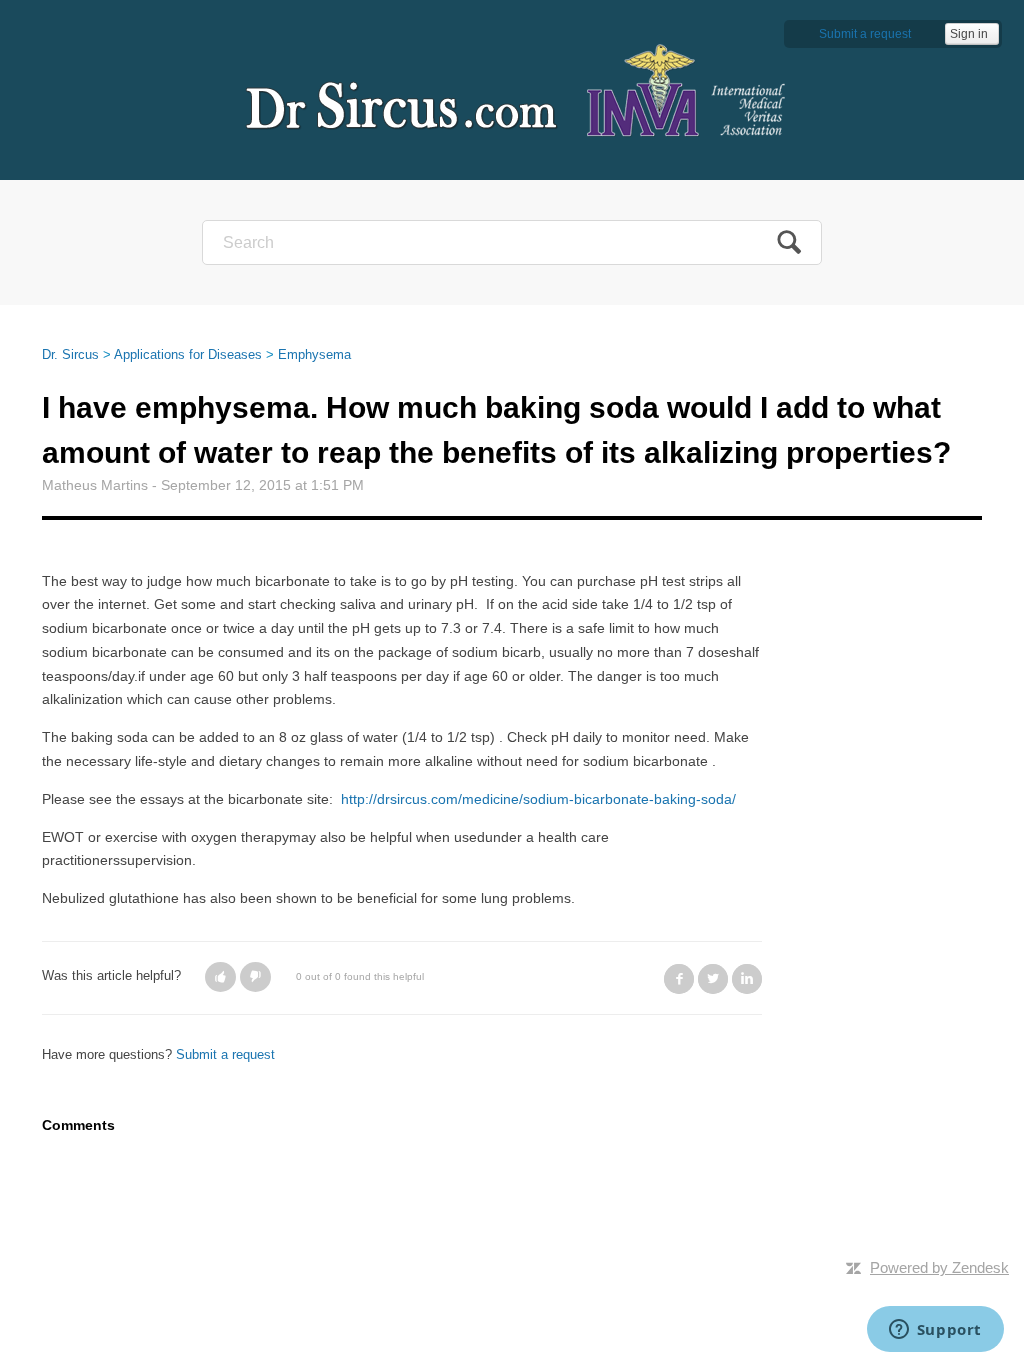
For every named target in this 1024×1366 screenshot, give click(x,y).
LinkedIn (747, 979)
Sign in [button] (969, 34)
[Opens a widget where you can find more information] (935, 1331)
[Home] (512, 89)
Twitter (713, 979)
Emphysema (314, 354)
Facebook (679, 979)
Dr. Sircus (70, 354)
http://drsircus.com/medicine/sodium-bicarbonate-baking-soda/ (538, 799)
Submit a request (865, 34)
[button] (220, 977)
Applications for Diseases (188, 354)
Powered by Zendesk (939, 1267)
